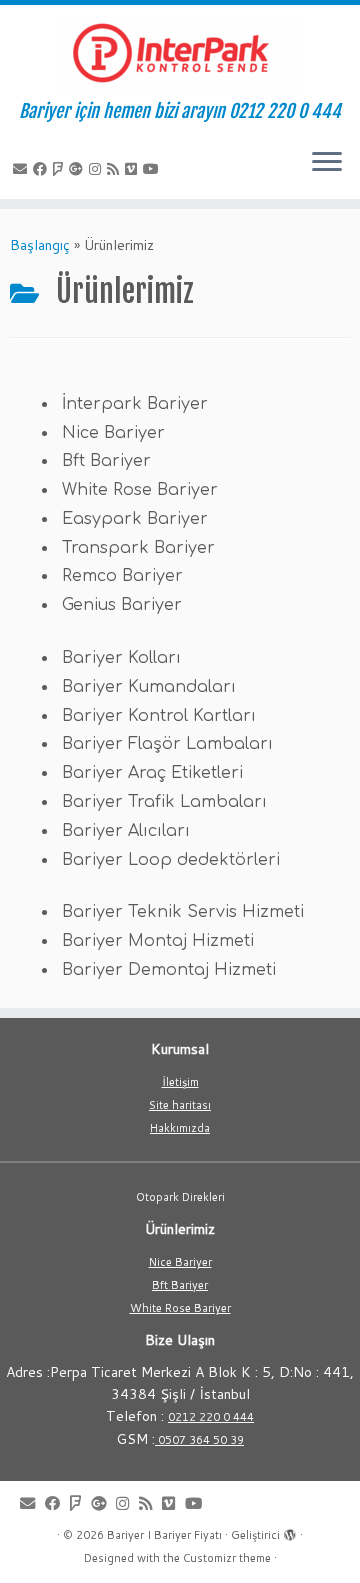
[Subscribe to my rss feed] (116, 169)
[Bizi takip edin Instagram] (98, 169)
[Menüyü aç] (327, 163)
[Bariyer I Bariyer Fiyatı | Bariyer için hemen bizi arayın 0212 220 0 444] (180, 53)
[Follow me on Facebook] (43, 169)
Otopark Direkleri (180, 1197)
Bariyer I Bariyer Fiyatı (164, 1535)
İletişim (180, 1082)
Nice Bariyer (180, 1262)
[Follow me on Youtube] (154, 169)
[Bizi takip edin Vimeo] (134, 169)
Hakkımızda (180, 1128)
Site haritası (180, 1105)
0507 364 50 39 (199, 1440)
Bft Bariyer (180, 1285)
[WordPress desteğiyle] (290, 1531)
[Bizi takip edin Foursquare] (61, 169)
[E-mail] (23, 169)
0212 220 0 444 (211, 1417)
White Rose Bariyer (180, 1308)
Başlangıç (40, 245)
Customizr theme (227, 1558)
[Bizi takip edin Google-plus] (79, 169)
